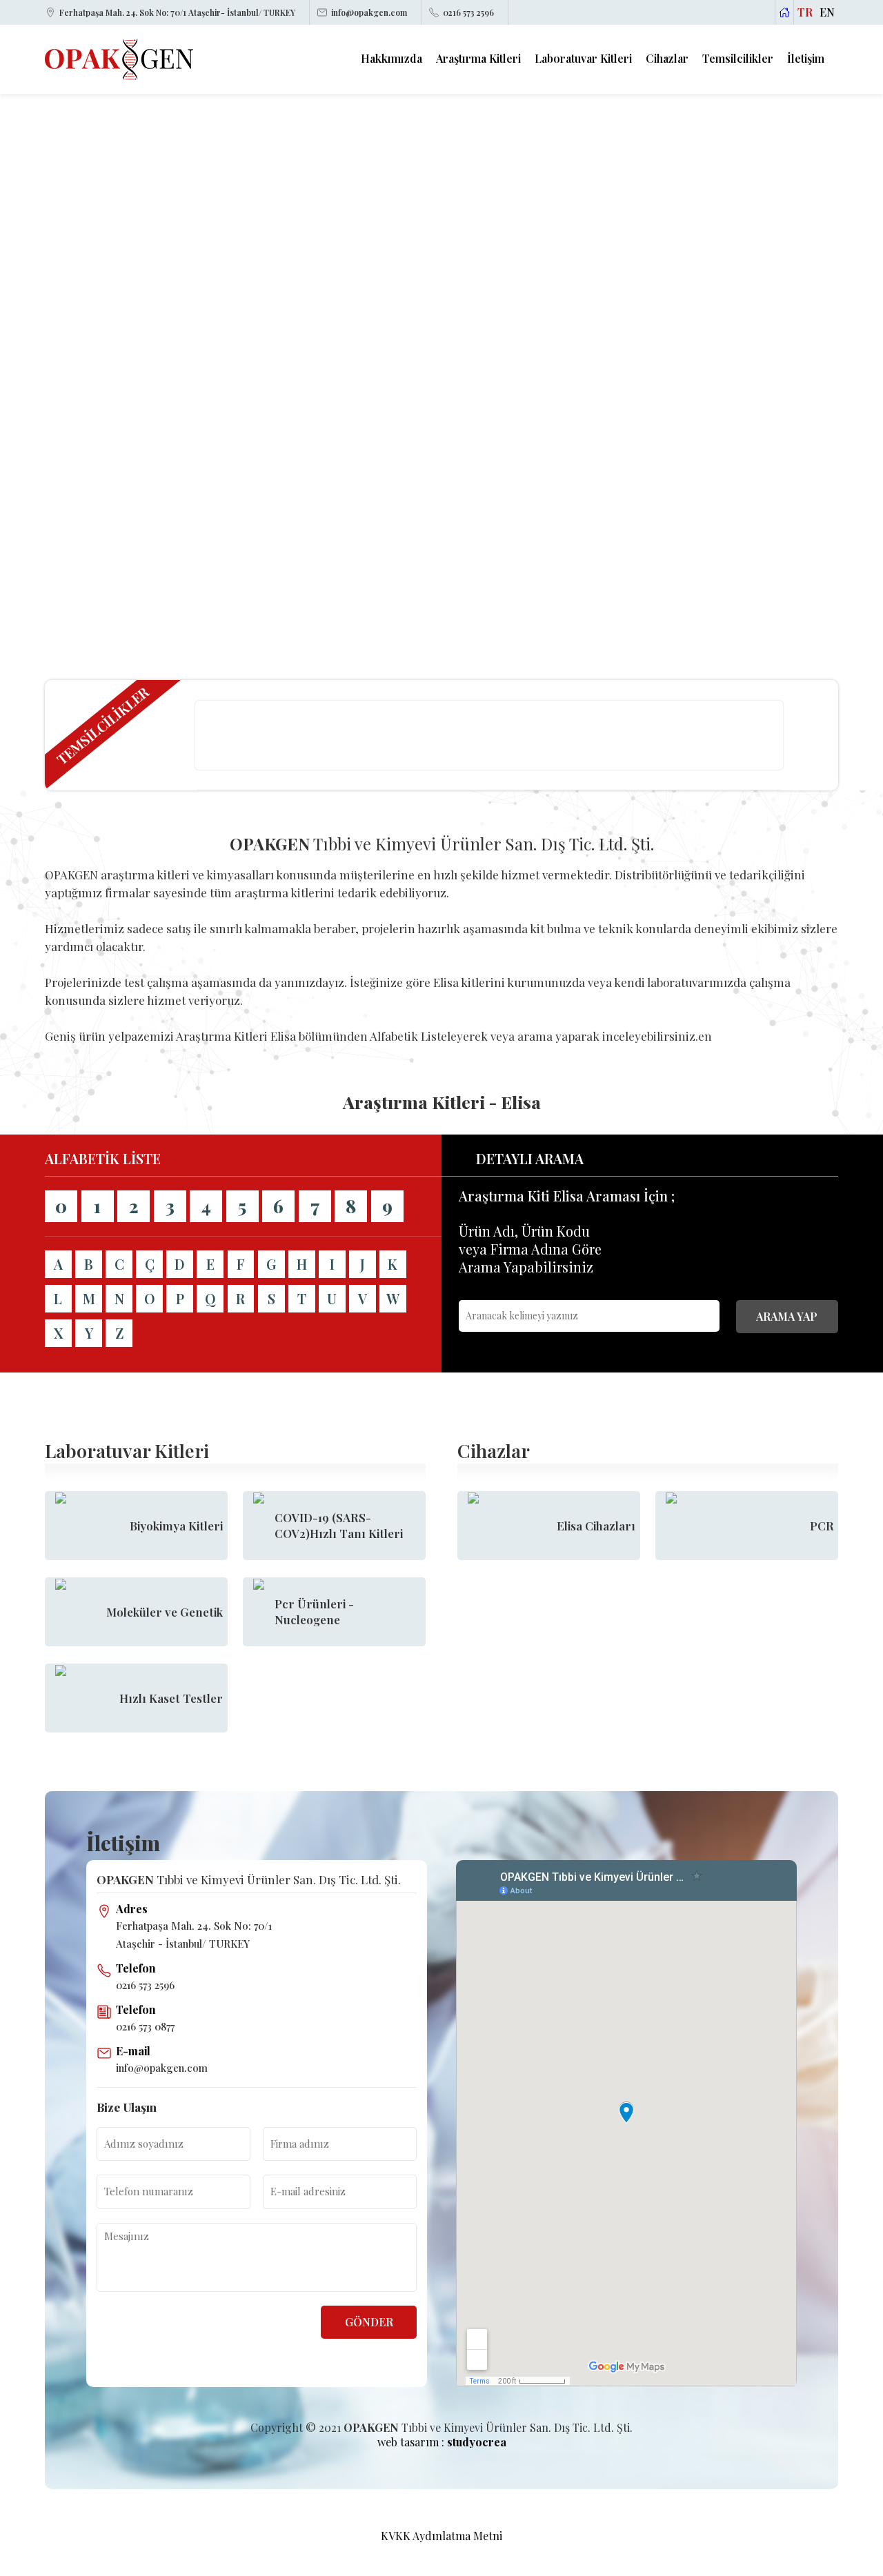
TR (805, 12)
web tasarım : (442, 2442)
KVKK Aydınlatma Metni (441, 2536)
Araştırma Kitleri (478, 59)
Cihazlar (667, 59)
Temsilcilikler (738, 59)
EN (827, 12)
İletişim (806, 59)
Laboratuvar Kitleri (583, 59)
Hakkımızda (391, 59)
